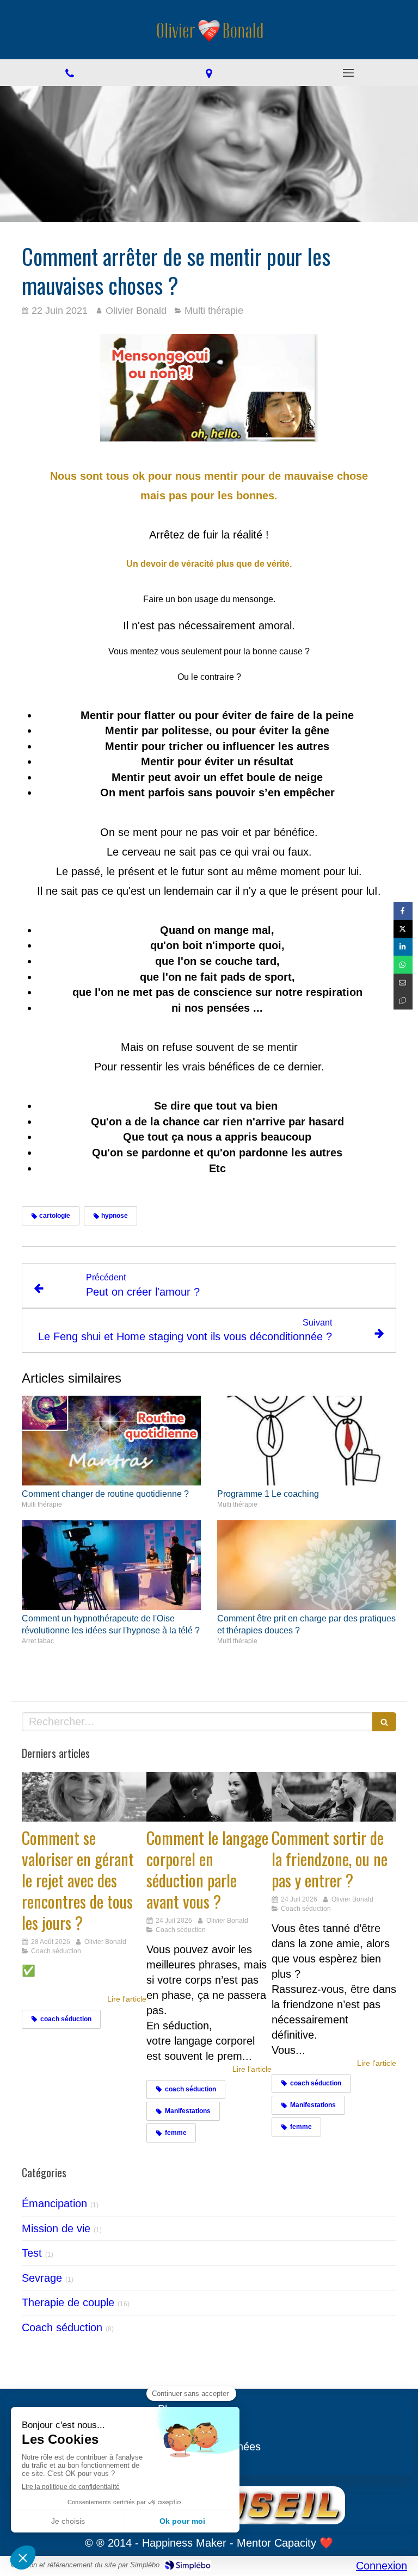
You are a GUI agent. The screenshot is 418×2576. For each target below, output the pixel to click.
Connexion (382, 2566)
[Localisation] (209, 73)
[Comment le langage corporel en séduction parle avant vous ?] (209, 1797)
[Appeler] (70, 73)
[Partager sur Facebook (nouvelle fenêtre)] (403, 911)
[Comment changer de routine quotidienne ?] (111, 1441)
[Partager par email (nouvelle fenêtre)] (403, 983)
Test (32, 2253)
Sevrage (42, 2278)
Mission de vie (56, 2228)
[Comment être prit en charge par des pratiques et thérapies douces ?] (307, 1565)
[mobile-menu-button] (348, 73)
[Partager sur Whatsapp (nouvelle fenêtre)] (403, 965)
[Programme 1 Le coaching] (307, 1441)
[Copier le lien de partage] (403, 1001)
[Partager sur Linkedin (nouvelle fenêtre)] (403, 947)
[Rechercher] (384, 1722)
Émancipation (54, 2203)
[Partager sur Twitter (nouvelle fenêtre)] (403, 929)
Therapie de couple (68, 2302)
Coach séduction (62, 2327)
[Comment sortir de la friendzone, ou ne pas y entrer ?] (334, 1797)
